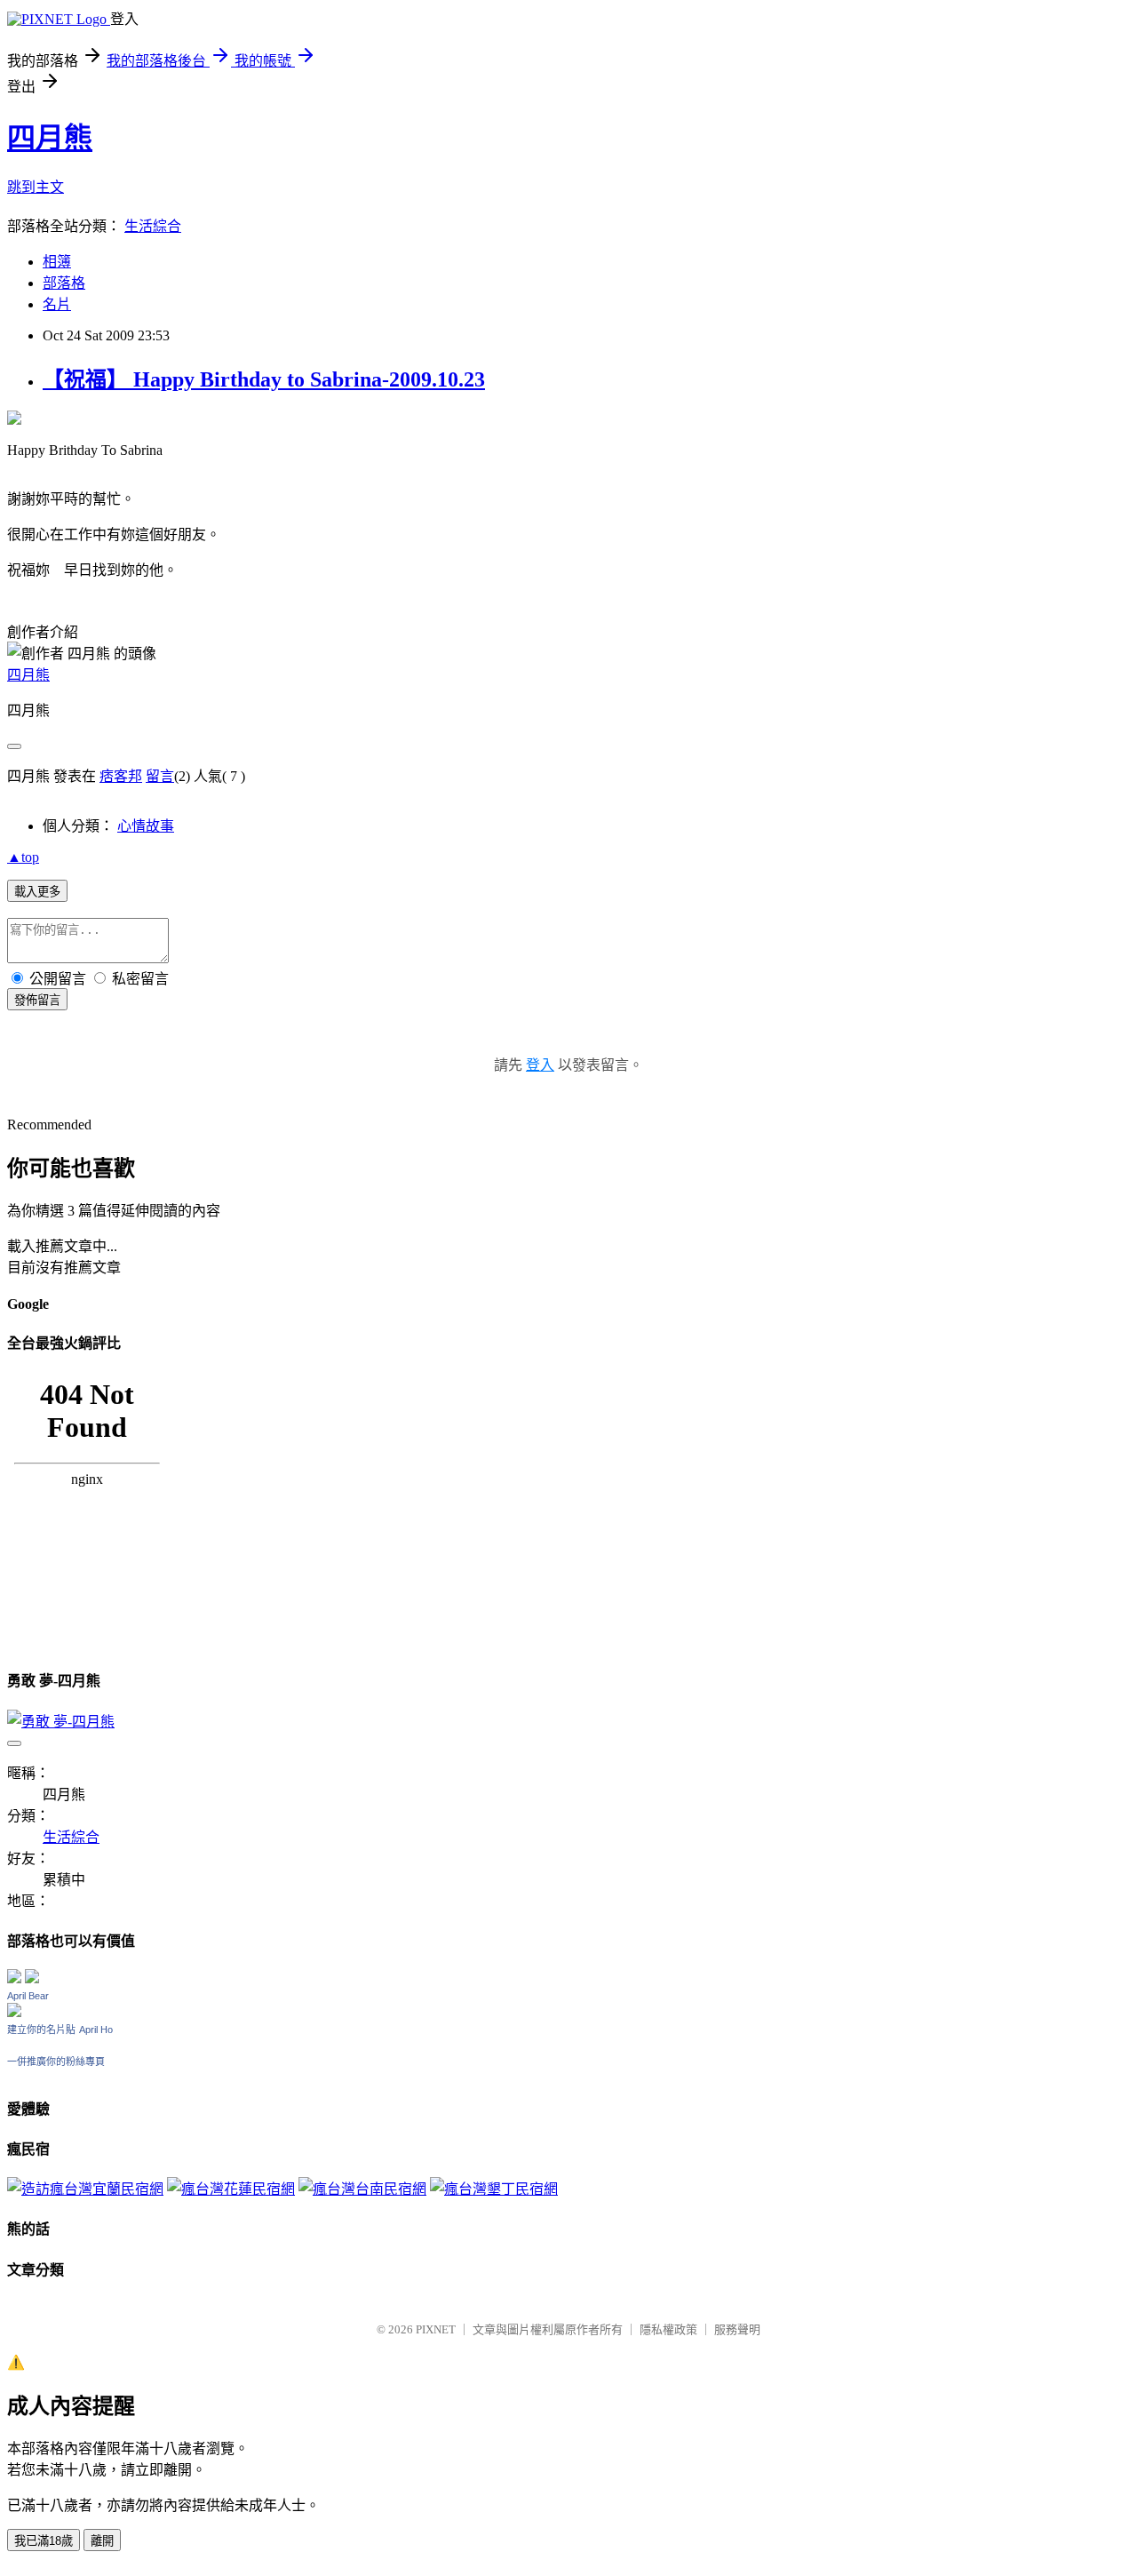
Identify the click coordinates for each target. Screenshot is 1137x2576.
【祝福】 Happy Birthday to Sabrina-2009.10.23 (264, 379)
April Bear (28, 1996)
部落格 (64, 283)
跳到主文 (36, 187)
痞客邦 (121, 776)
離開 (102, 2541)
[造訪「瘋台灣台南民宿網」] (362, 2189)
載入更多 (37, 892)
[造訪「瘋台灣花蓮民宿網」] (231, 2189)
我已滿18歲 (44, 2541)
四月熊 (50, 138)
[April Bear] (14, 2012)
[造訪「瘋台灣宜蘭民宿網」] (85, 2189)
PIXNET (436, 2329)
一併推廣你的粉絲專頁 (56, 2062)
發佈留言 (37, 1000)
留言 (160, 776)
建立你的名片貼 (41, 2030)
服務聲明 (737, 2329)
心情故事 (146, 826)
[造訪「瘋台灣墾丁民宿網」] (494, 2189)
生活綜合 (153, 226)
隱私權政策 (668, 2329)
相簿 (57, 262)
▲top (23, 857)
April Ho (96, 2030)
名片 (57, 304)
